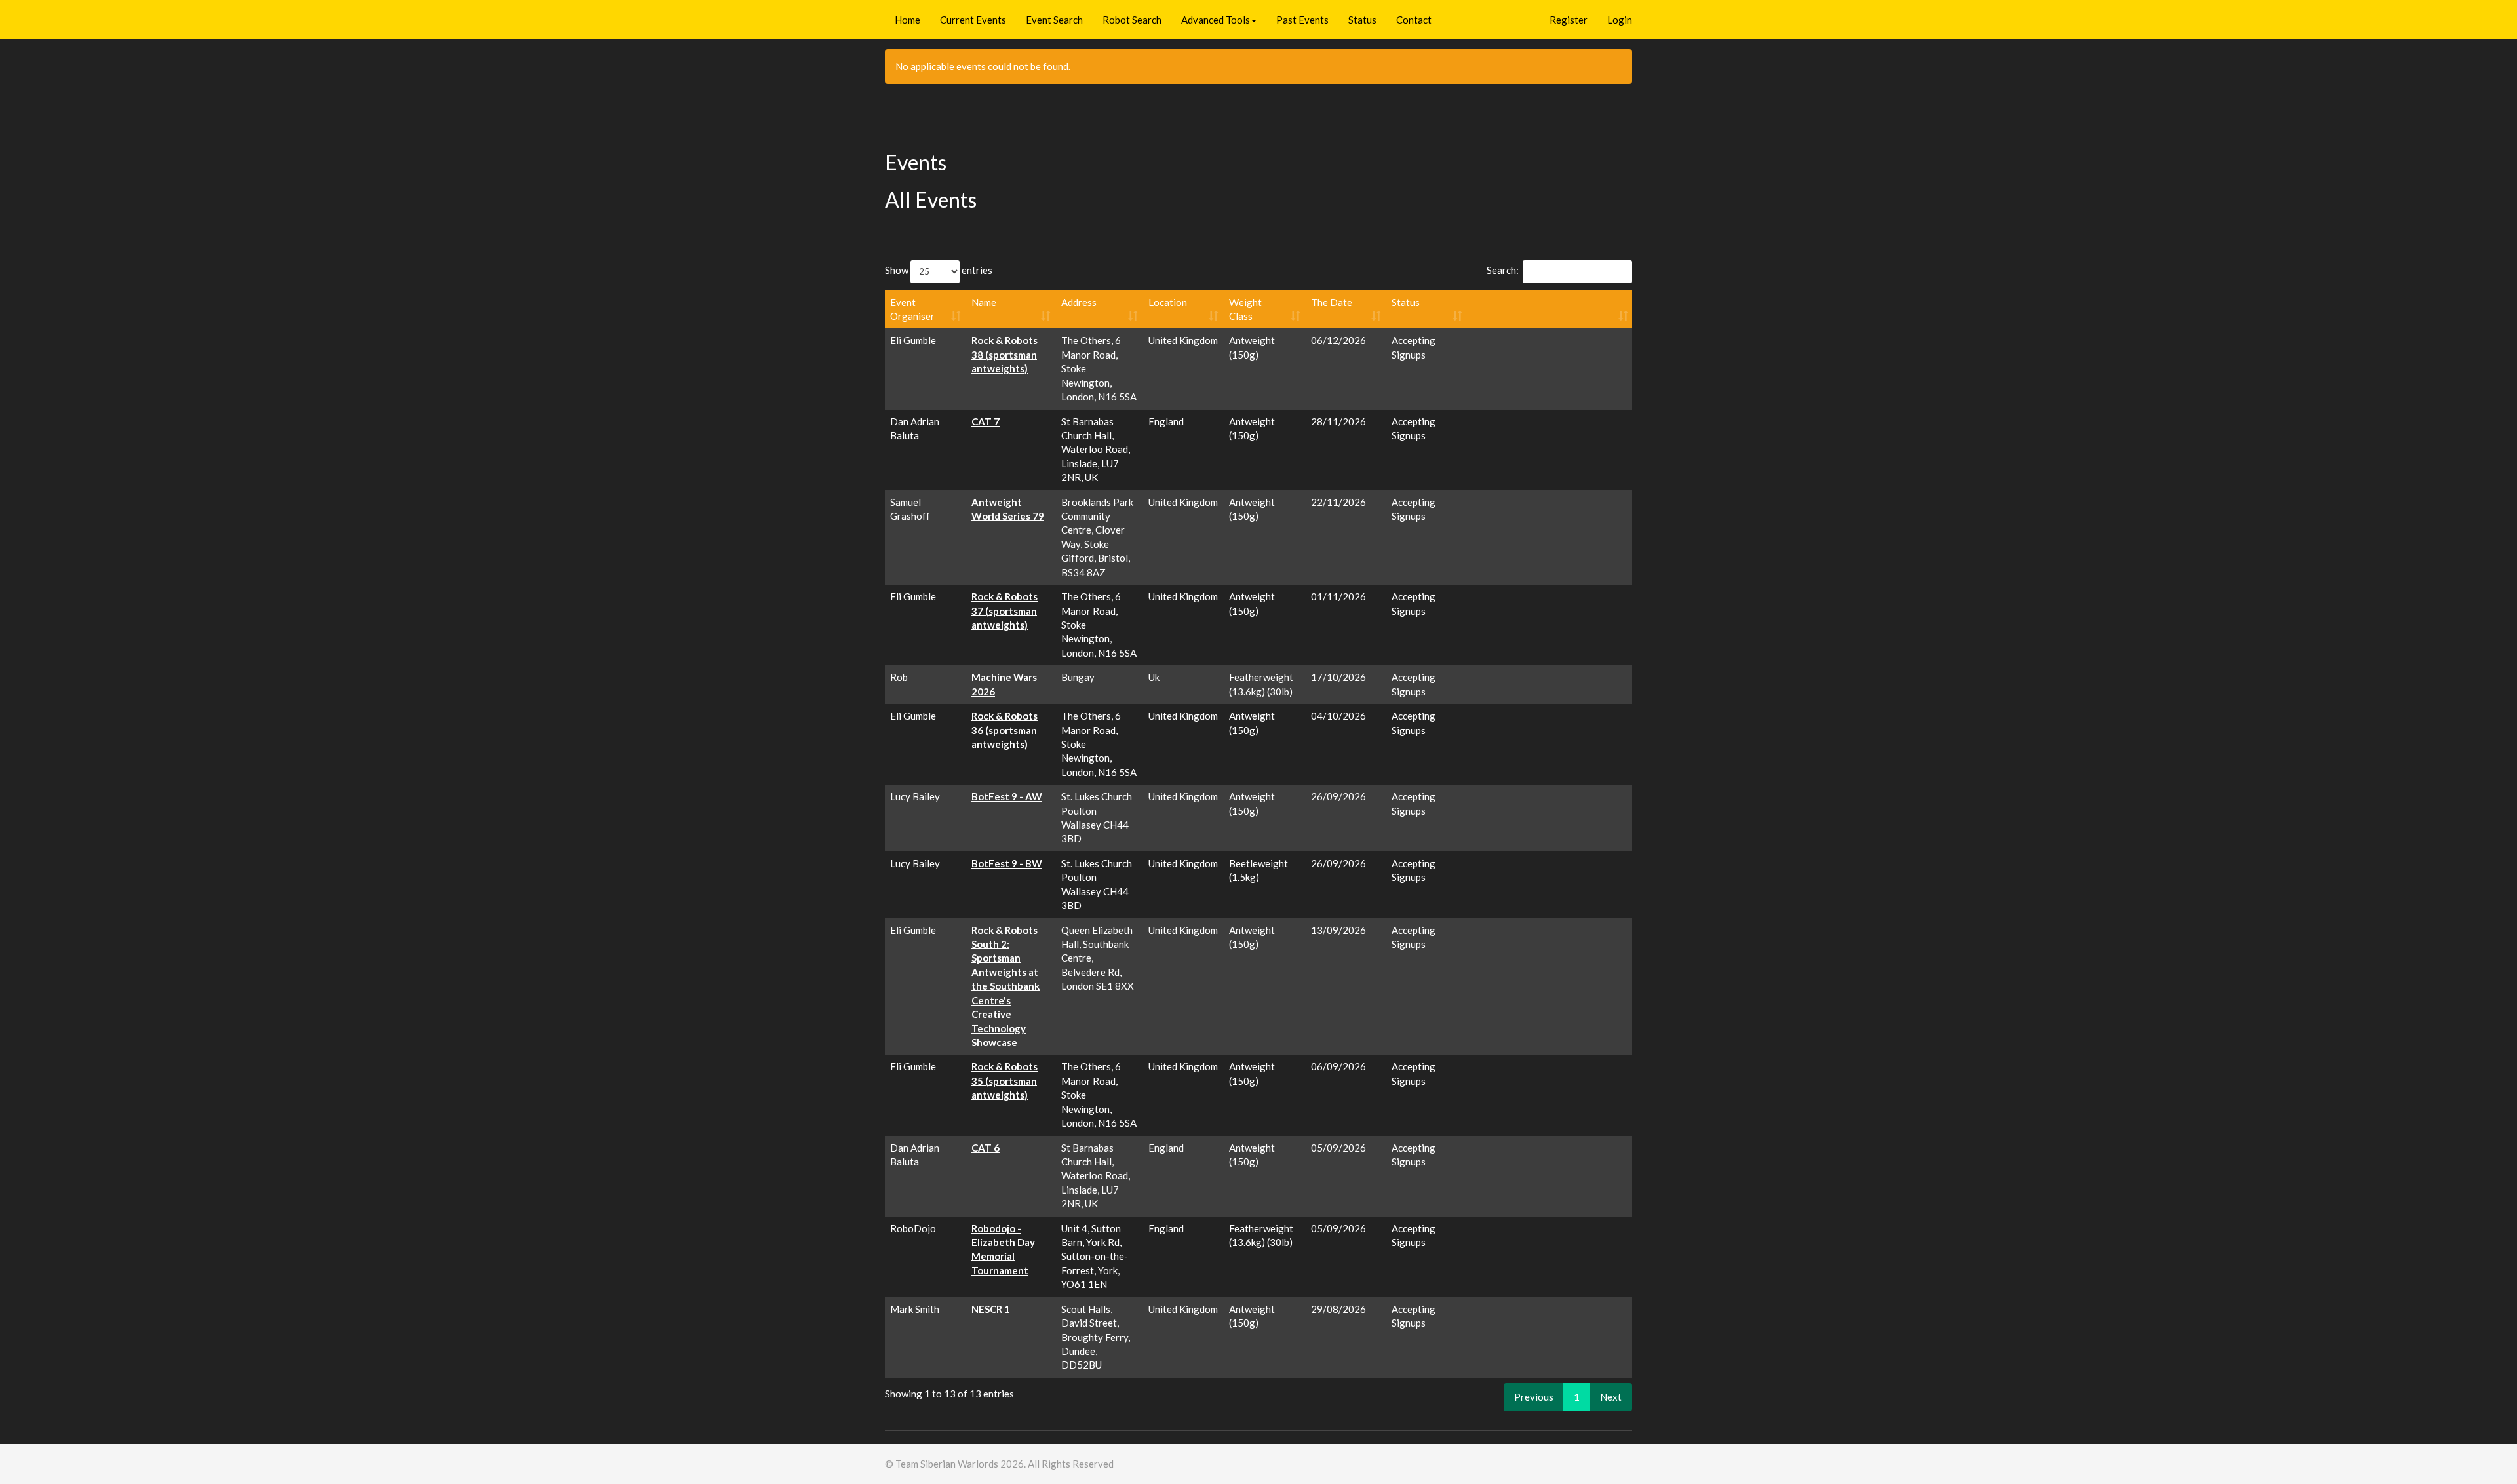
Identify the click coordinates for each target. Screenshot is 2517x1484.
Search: (1503, 270)
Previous (1534, 1397)
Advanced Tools (1216, 20)
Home (907, 20)
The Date (1332, 302)
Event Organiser (912, 309)
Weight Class (1245, 309)
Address (1079, 302)
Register (1569, 20)
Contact (1414, 20)
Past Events (1302, 20)
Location (1168, 302)
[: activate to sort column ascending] (1551, 310)
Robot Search (1132, 20)
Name (984, 302)
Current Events (973, 20)
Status (1362, 20)
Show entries (939, 270)
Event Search (1054, 20)
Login (1620, 20)
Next (1611, 1397)
